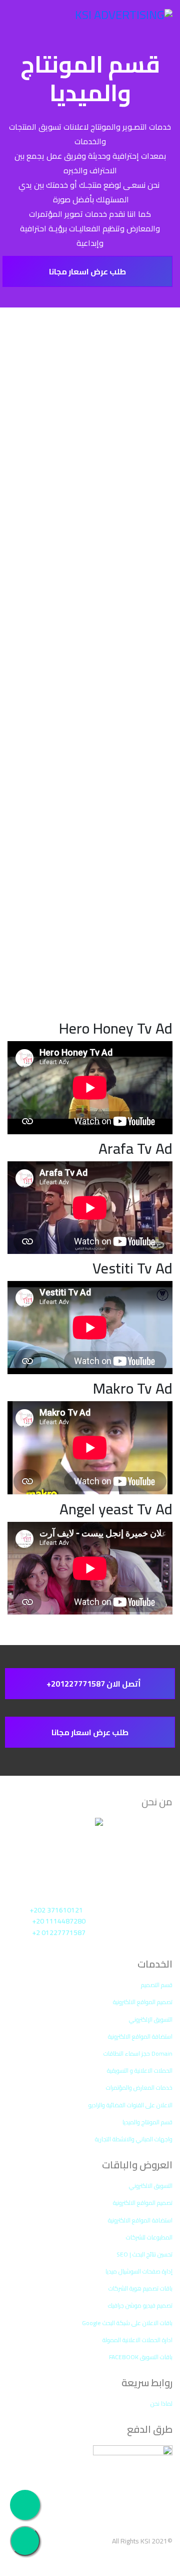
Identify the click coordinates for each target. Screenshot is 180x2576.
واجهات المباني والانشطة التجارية (134, 2139)
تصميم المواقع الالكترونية (143, 2002)
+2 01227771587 (59, 1933)
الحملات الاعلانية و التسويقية (140, 2070)
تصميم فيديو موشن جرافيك (140, 2305)
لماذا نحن (161, 2403)
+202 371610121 (56, 1910)
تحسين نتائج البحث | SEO (144, 2254)
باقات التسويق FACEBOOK (141, 2357)
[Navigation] (21, 22)
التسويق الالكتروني (151, 2186)
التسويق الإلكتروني (151, 2019)
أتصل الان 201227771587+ (93, 1684)
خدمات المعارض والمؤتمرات (139, 2087)
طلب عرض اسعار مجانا (87, 271)
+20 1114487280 (59, 1921)
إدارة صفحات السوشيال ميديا (139, 2271)
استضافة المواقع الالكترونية (140, 2036)
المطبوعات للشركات (149, 2237)
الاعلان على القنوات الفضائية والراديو (130, 2105)
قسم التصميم (157, 1985)
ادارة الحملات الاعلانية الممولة (137, 2340)
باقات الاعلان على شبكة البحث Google (127, 2323)
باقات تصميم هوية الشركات (140, 2288)
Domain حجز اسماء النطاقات (138, 2053)
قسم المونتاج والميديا (147, 2122)
